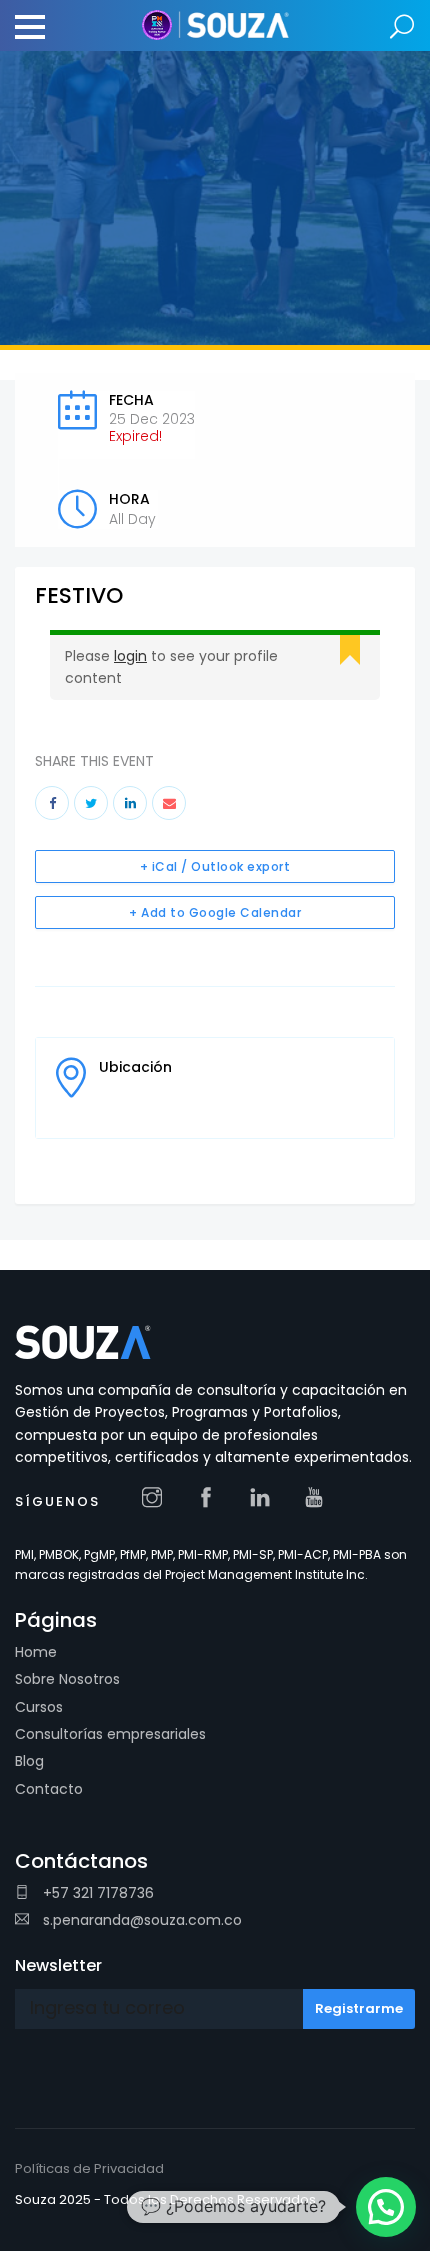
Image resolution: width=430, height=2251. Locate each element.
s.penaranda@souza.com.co (140, 1920)
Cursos (39, 1707)
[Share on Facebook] (52, 803)
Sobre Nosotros (67, 1679)
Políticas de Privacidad (89, 2168)
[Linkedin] (130, 803)
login (130, 656)
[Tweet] (91, 803)
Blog (29, 1761)
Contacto (49, 1789)
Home (36, 1652)
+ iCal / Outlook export (215, 866)
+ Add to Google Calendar (215, 912)
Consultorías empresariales (110, 1734)
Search (402, 27)
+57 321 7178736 (96, 1893)
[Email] (169, 803)
